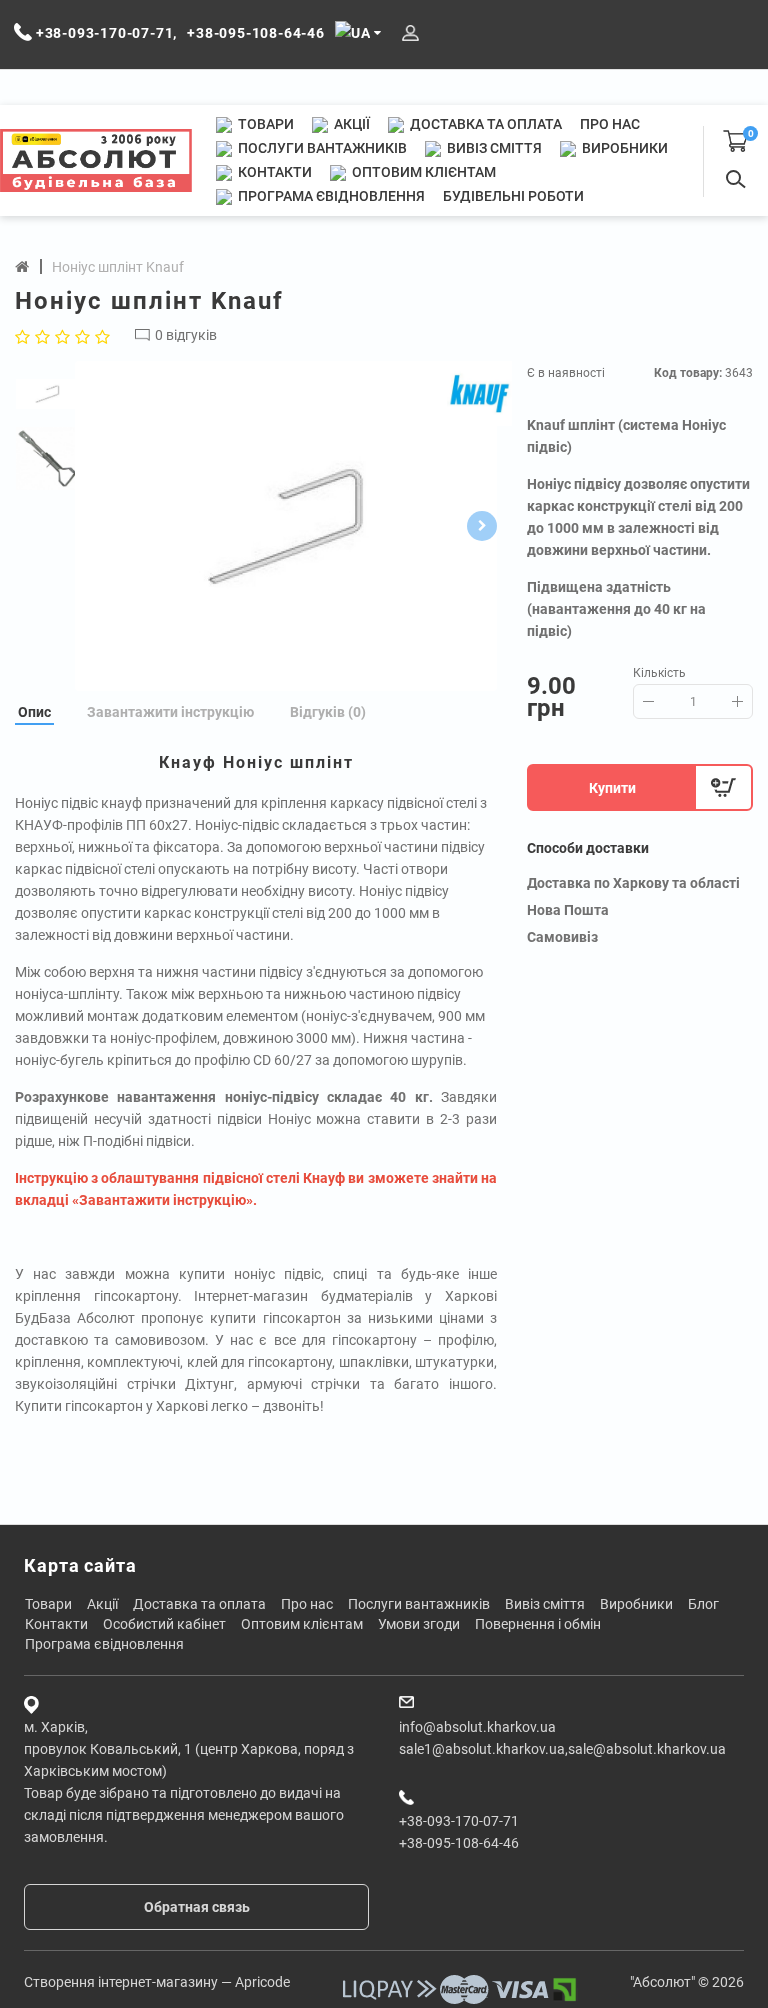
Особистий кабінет (164, 1624)
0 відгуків (186, 335)
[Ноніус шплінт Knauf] (286, 526)
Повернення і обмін (538, 1624)
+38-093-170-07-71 (459, 1821)
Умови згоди (419, 1624)
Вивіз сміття (493, 148)
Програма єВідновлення (330, 196)
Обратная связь (197, 1907)
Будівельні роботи (513, 196)
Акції (350, 124)
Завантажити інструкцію (170, 712)
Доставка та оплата (484, 124)
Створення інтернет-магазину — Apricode (157, 1982)
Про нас (610, 124)
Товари (264, 124)
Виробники (623, 148)
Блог (703, 1604)
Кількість (659, 673)
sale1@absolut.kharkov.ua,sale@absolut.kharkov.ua (562, 1749)
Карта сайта (80, 1565)
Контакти (273, 172)
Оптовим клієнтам (422, 172)
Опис (34, 712)
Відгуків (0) (328, 712)
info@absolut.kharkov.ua (477, 1727)
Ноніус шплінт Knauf (118, 267)
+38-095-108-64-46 (459, 1843)
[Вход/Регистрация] (410, 33)
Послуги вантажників (321, 148)
